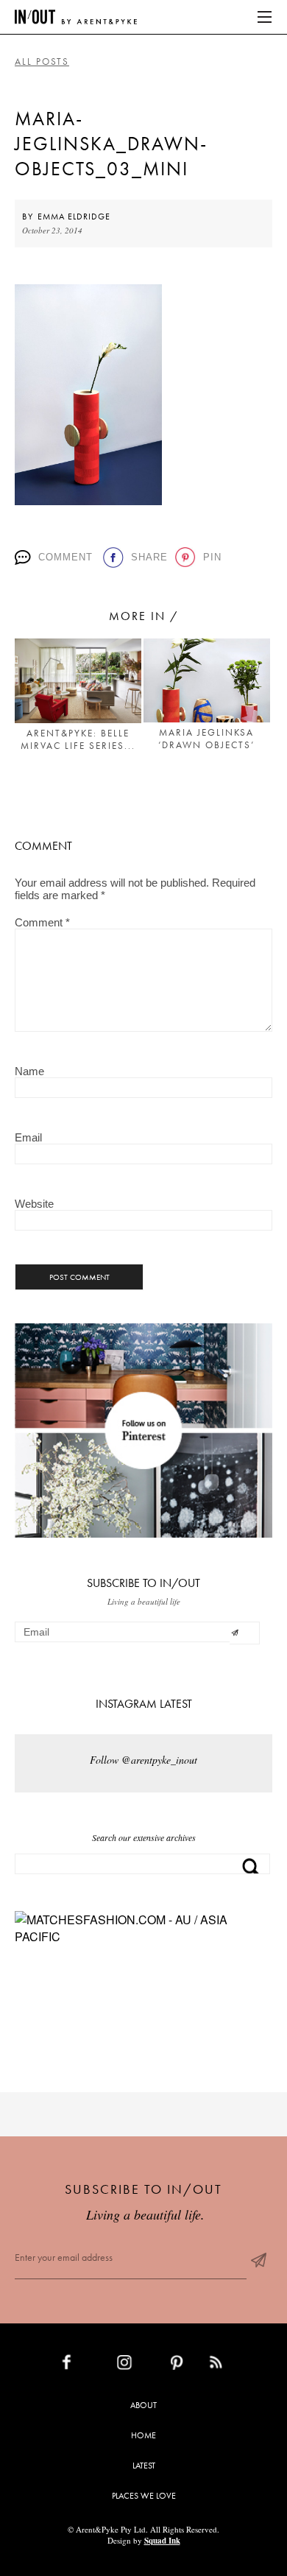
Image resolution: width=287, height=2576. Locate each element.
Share (148, 557)
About (143, 2405)
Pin (211, 557)
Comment (65, 557)
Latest (144, 2466)
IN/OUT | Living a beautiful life (76, 17)
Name (29, 1071)
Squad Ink (162, 2541)
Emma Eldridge (74, 217)
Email (28, 1137)
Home (143, 2435)
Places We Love (144, 2496)
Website (34, 1204)
